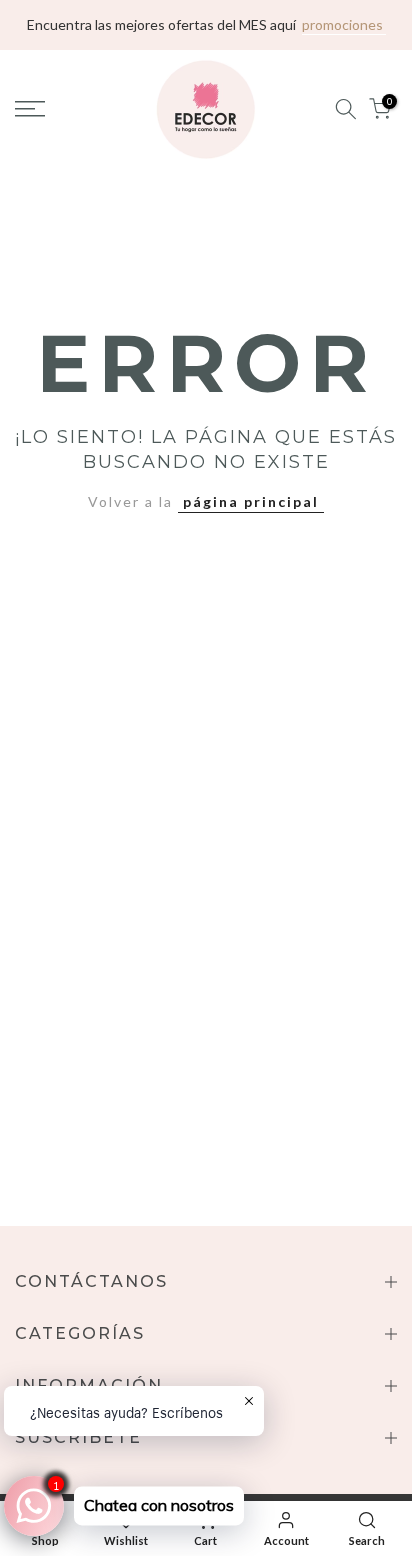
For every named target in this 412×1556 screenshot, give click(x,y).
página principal (251, 501)
